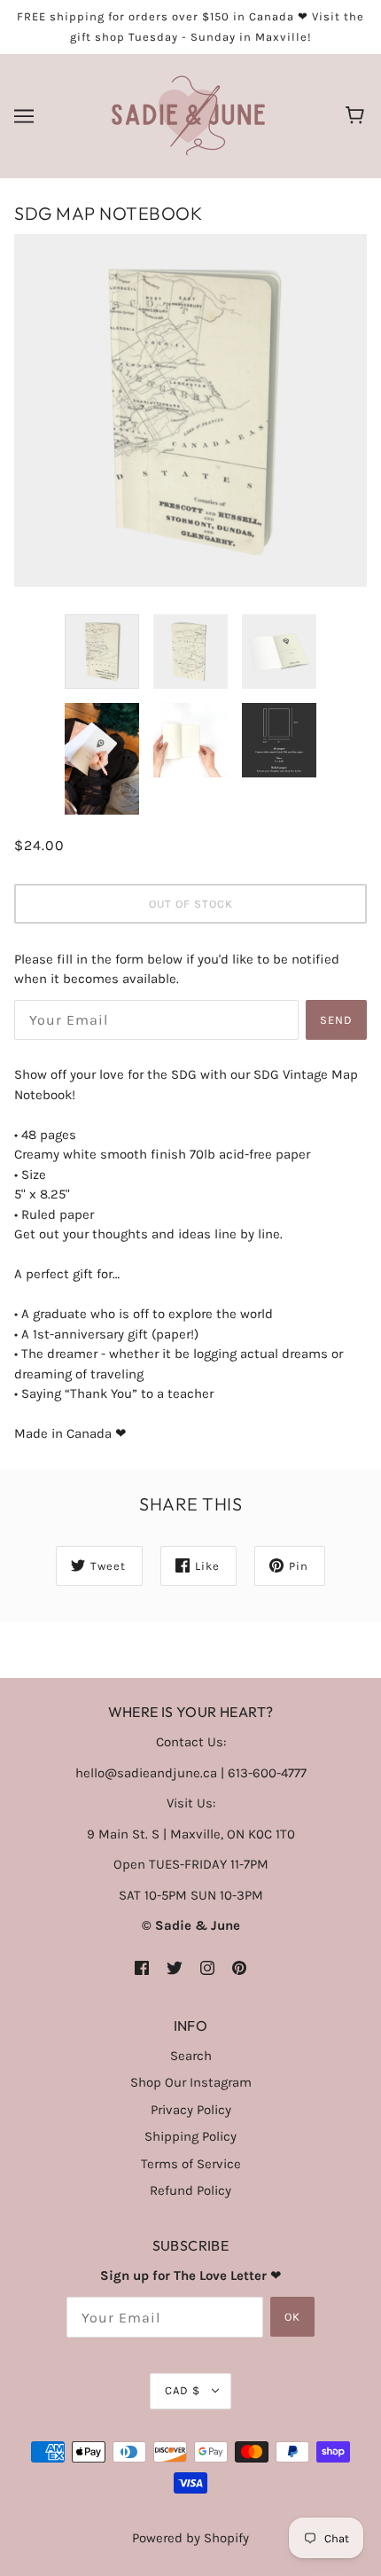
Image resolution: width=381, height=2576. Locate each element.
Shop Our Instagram (191, 2082)
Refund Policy (190, 2190)
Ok (292, 2317)
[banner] (188, 115)
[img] (142, 1967)
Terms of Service (191, 2164)
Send (336, 1020)
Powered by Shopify (190, 2538)
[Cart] (358, 116)
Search (191, 2056)
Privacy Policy (191, 2110)
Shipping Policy (190, 2136)
